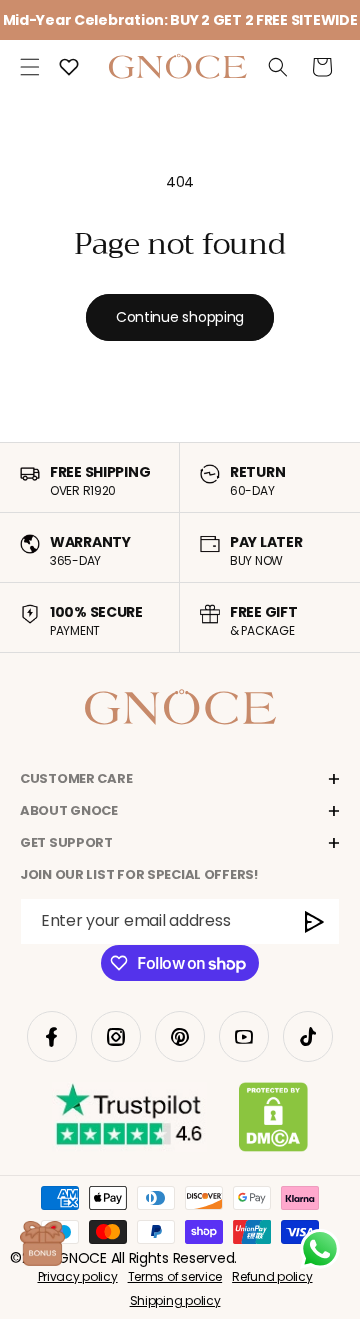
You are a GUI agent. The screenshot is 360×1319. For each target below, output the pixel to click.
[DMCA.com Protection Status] (273, 1121)
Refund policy (272, 1276)
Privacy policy (78, 1276)
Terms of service (175, 1276)
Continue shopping (180, 317)
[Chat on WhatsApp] (320, 1249)
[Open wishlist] (69, 67)
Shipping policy (175, 1300)
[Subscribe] (315, 921)
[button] (30, 67)
